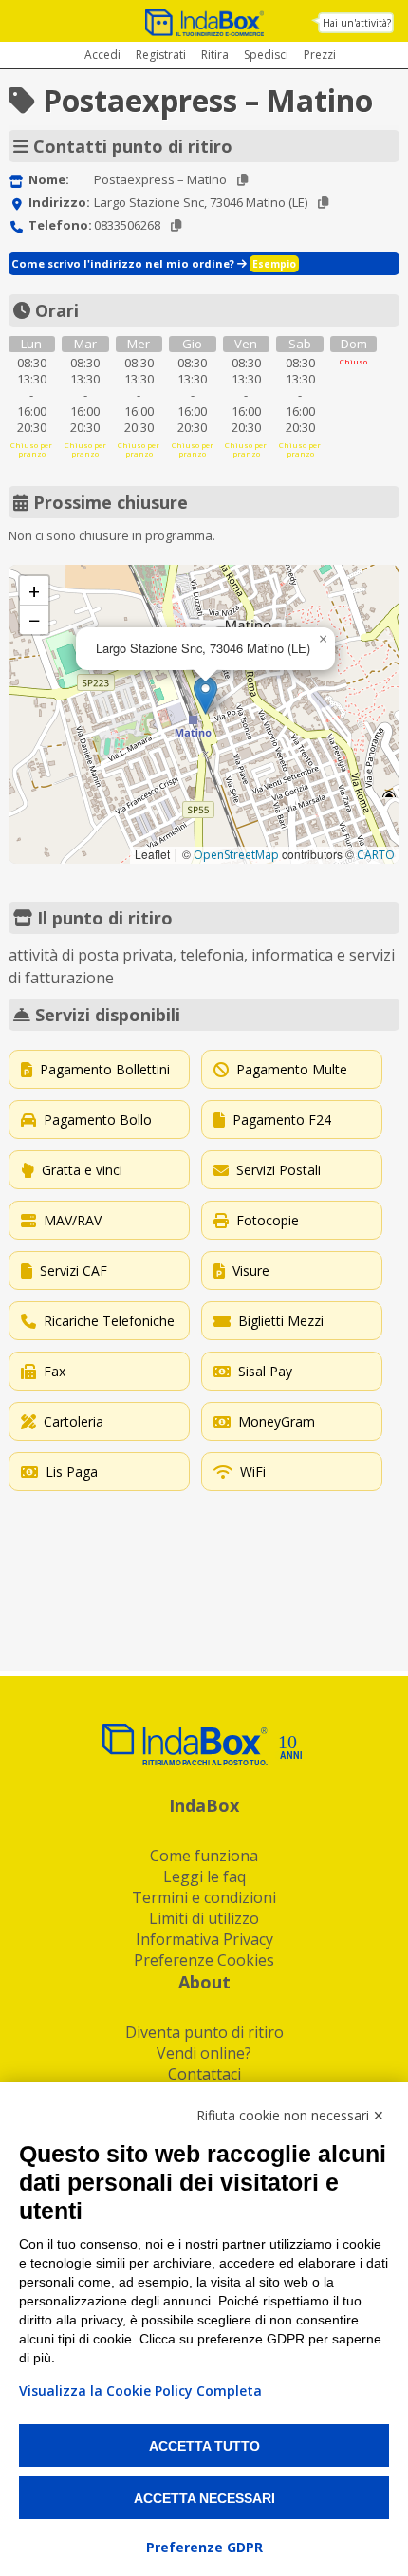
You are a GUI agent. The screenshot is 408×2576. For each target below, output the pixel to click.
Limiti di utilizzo (204, 1918)
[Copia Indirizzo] (323, 203)
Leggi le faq (204, 1876)
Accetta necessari (204, 2498)
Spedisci (266, 55)
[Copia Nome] (242, 180)
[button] (205, 695)
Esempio (274, 264)
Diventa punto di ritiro (204, 2032)
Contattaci (204, 2074)
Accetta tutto (204, 2446)
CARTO (376, 855)
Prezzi (320, 55)
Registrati (161, 55)
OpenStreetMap (236, 855)
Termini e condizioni (204, 1897)
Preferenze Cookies (204, 1960)
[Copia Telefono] (176, 225)
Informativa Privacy (204, 1939)
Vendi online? (204, 2053)
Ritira (215, 55)
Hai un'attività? (357, 23)
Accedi (102, 55)
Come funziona (204, 1856)
